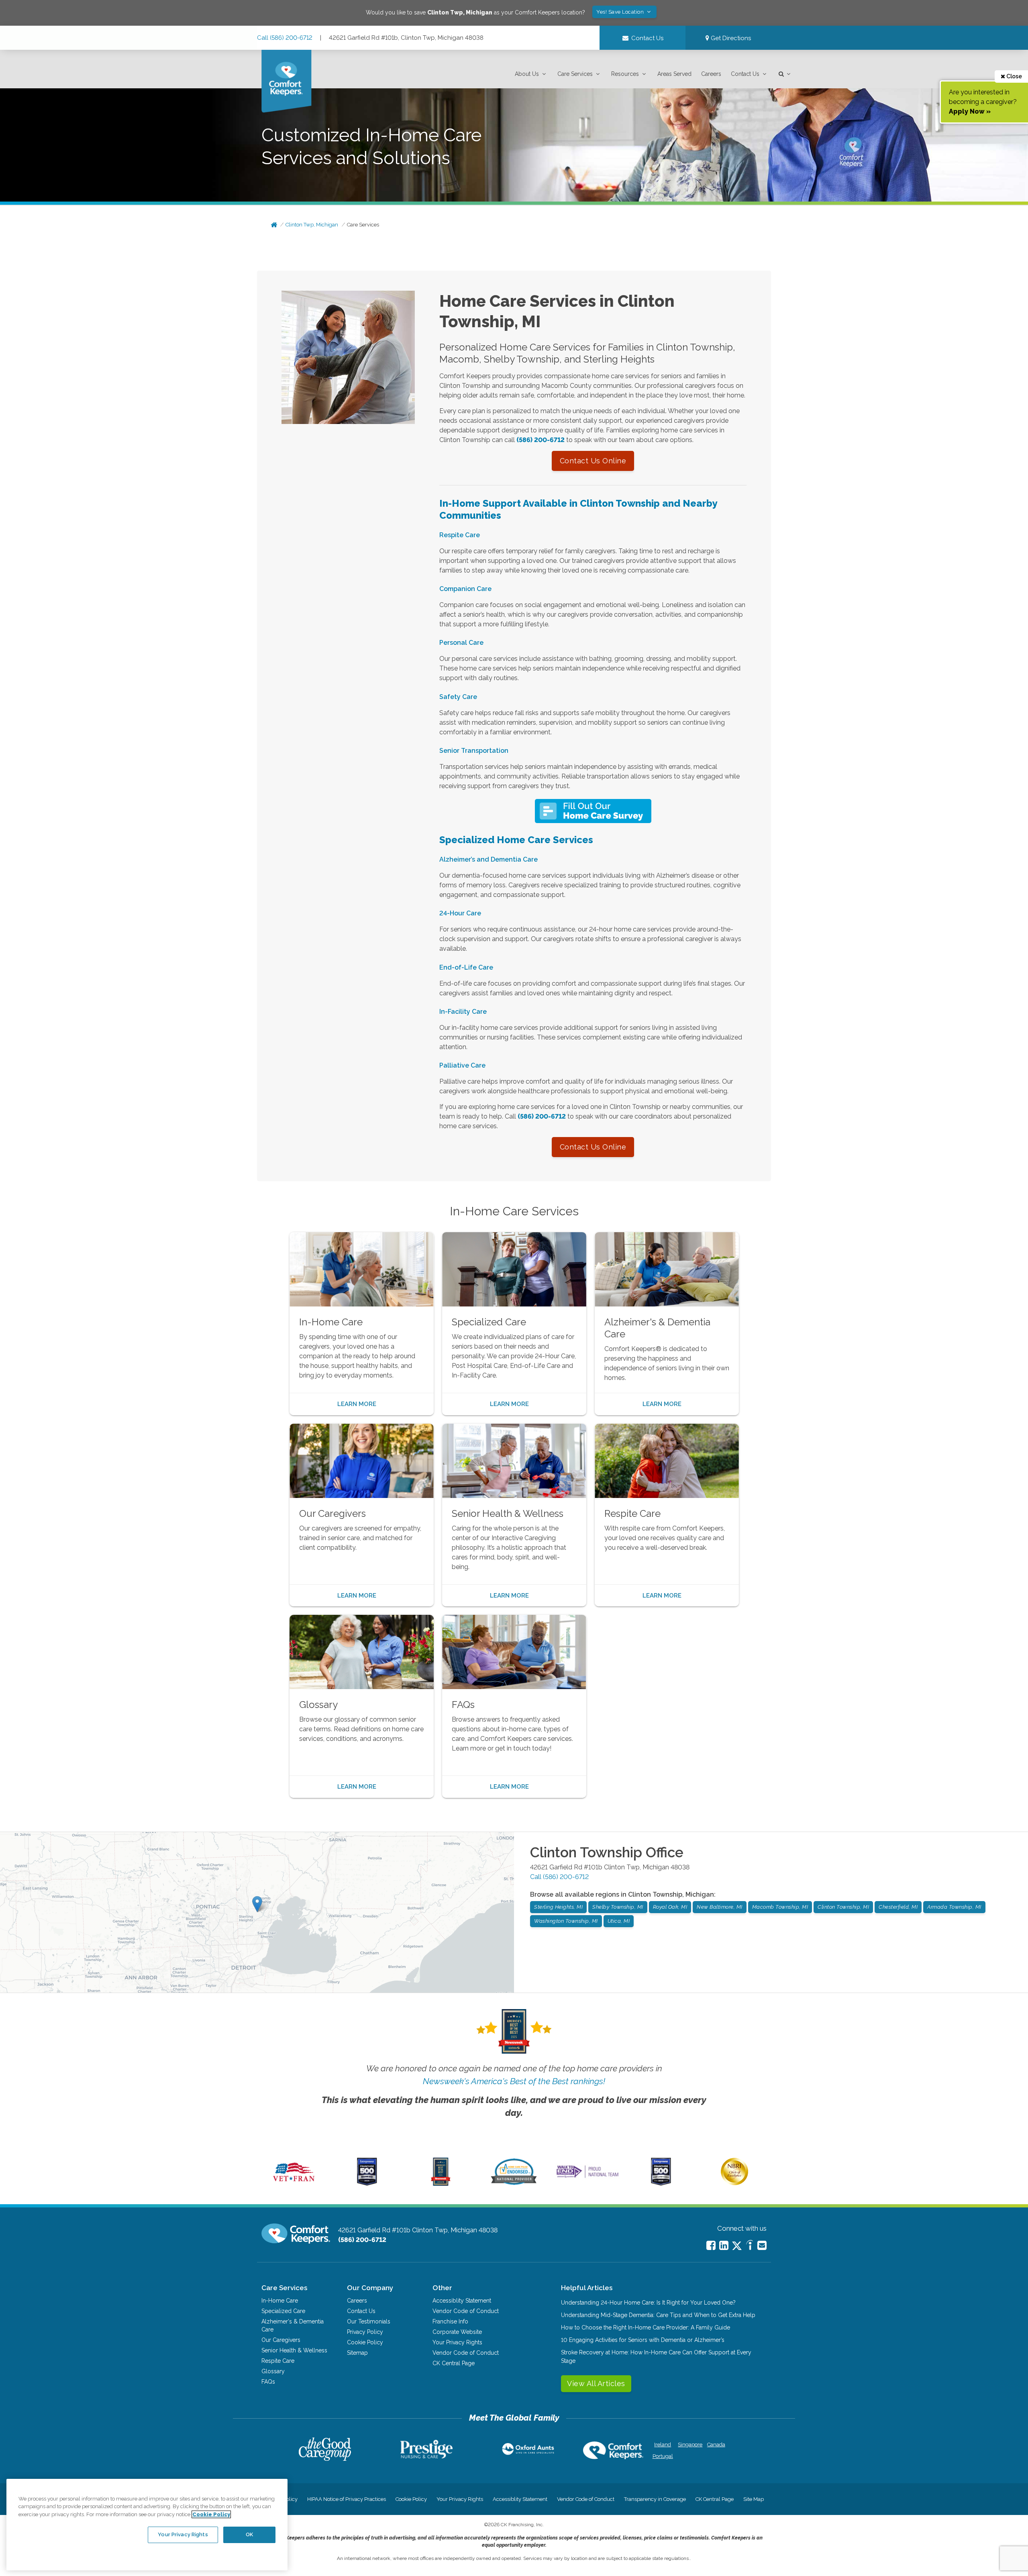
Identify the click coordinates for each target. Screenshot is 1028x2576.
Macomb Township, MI (780, 1907)
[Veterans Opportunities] (294, 2184)
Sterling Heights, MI (558, 1907)
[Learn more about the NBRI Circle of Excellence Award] (734, 2183)
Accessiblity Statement (462, 2301)
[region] (147, 2525)
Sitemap (357, 2353)
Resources (625, 74)
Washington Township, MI (566, 1921)
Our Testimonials (369, 2321)
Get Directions (730, 38)
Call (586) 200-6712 (285, 38)
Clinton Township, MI (843, 1907)
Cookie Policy (365, 2342)
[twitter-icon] (737, 2246)
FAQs (268, 2382)
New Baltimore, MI (720, 1907)
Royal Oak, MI (670, 1907)
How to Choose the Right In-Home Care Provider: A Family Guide (646, 2327)
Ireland (663, 2445)
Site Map (754, 2499)
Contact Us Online (593, 461)
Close (1014, 76)
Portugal (663, 2456)
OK (249, 2534)
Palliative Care (462, 1065)
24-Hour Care (460, 913)
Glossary (273, 2371)
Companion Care (465, 589)
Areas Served (674, 74)
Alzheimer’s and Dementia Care (489, 859)
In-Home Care (280, 2301)
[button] (531, 74)
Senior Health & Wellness (294, 2350)
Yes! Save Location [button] (621, 12)
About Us (527, 74)
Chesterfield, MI (898, 1907)
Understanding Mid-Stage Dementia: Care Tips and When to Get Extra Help (658, 2315)
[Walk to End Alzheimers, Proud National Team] (587, 2178)
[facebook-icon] (711, 2245)
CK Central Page (454, 2363)
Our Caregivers (281, 2340)
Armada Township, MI (954, 1907)
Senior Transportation (474, 751)
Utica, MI (619, 1921)
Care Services (575, 74)
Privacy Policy (365, 2332)
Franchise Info (450, 2321)
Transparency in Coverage (655, 2499)
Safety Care (458, 697)
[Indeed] (750, 2246)
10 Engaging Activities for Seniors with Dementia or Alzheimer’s (643, 2340)
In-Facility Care (463, 1012)
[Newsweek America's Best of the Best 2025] (441, 2184)
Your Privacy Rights (457, 2342)
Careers (711, 74)
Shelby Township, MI (618, 1907)
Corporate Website (457, 2332)
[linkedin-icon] (724, 2245)
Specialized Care (283, 2311)
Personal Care (461, 643)
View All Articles (596, 2383)
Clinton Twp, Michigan (312, 225)
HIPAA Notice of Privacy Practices (347, 2499)
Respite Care (460, 535)
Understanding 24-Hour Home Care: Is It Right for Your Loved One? (648, 2303)
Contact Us (745, 74)
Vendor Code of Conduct (466, 2311)
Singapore (689, 2445)
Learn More (357, 1404)
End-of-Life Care (466, 967)
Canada (716, 2445)
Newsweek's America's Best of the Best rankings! (514, 2081)
